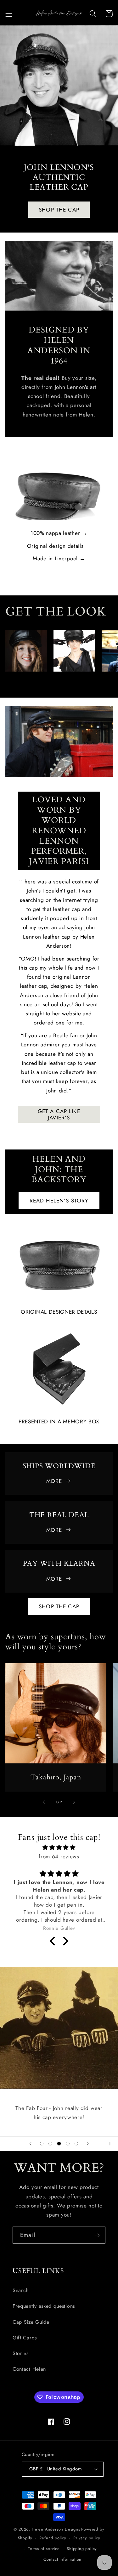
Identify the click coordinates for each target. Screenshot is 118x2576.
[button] (9, 14)
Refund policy (53, 2538)
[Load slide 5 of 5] (76, 2144)
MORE (54, 1481)
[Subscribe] (97, 2235)
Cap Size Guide (31, 2322)
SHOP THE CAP (59, 209)
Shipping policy (82, 2549)
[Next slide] (87, 2144)
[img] (59, 1847)
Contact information (62, 2559)
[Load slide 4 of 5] (68, 2144)
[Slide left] (44, 682)
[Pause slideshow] (111, 2144)
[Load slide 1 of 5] (42, 2144)
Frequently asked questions (44, 2306)
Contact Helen (29, 2369)
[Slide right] (74, 682)
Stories (21, 2353)
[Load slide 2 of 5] (50, 2144)
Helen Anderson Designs (56, 2529)
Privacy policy (87, 2538)
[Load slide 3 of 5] (59, 2144)
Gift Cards (25, 2338)
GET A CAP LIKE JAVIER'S (59, 1114)
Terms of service (44, 2549)
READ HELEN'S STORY (59, 1201)
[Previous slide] (31, 2144)
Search (21, 2290)
